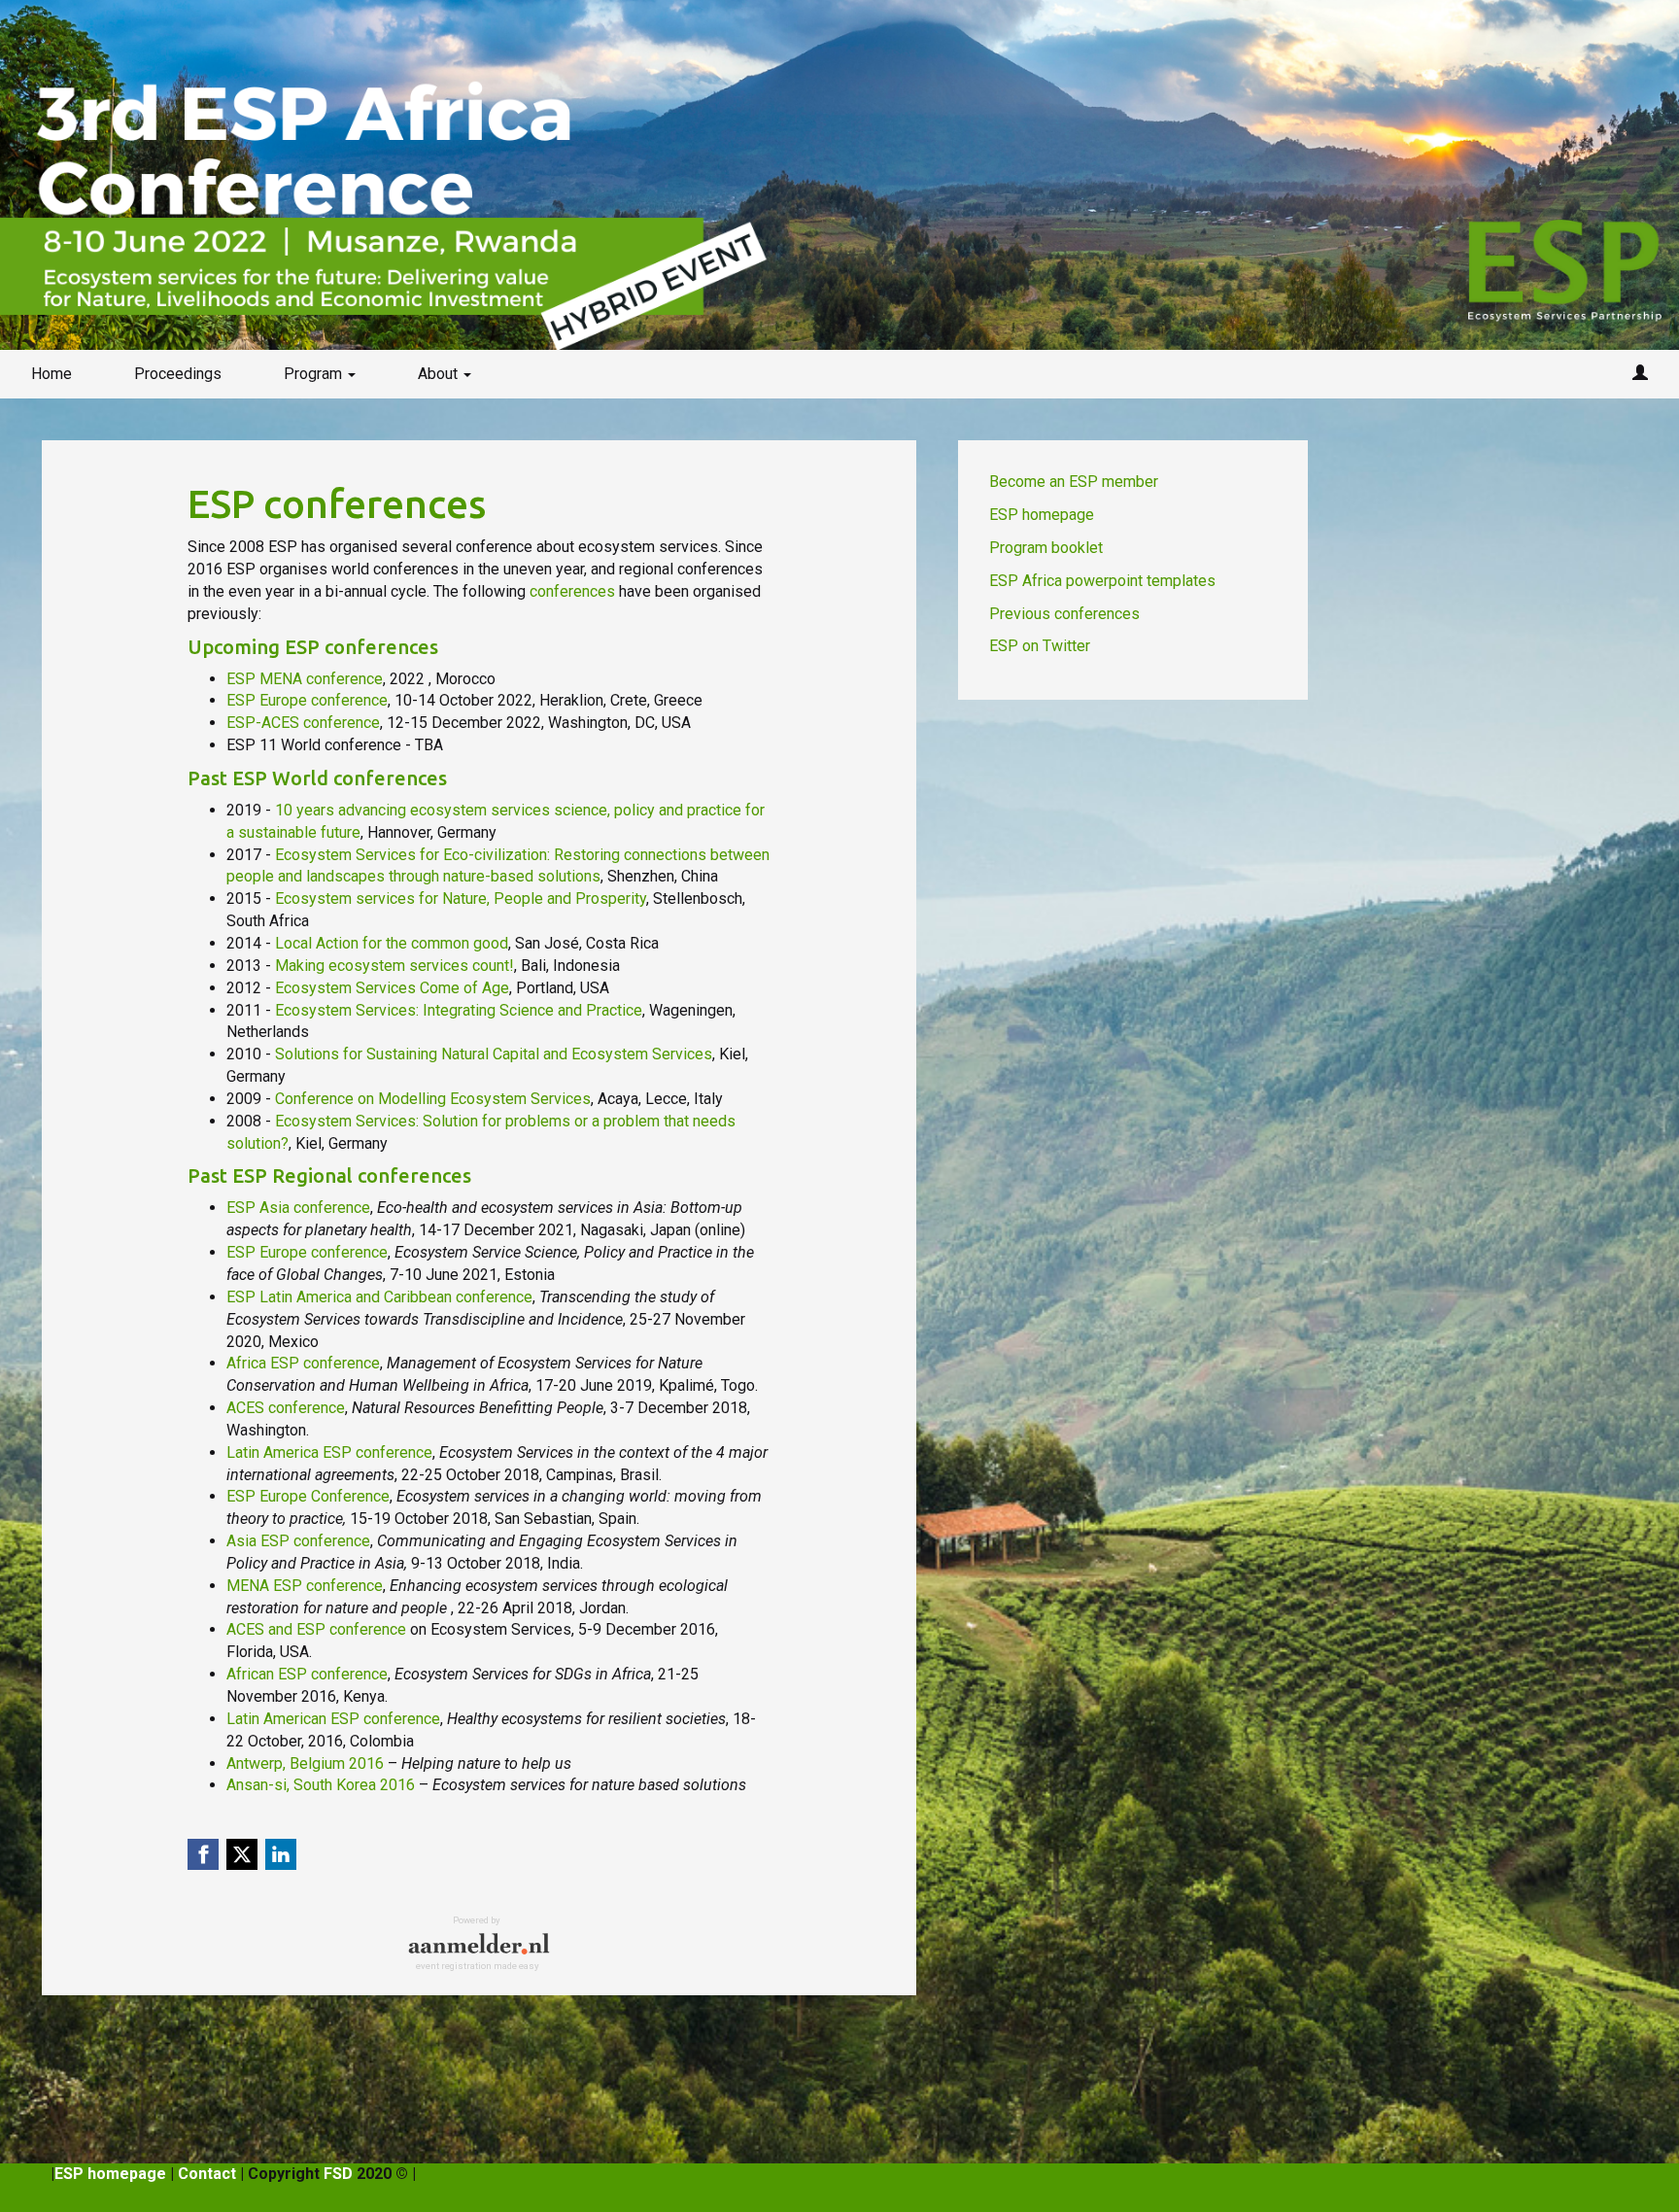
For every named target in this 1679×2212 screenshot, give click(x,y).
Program (315, 374)
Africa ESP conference (303, 1363)
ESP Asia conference (298, 1208)
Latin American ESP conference (333, 1719)
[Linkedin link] (281, 1854)
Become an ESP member (1074, 482)
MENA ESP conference (305, 1586)
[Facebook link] (203, 1854)
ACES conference (286, 1408)
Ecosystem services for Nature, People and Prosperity (461, 899)
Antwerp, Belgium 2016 (305, 1763)
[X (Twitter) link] (242, 1854)
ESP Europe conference (307, 700)
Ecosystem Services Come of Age (392, 988)
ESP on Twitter (1040, 646)
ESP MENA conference (305, 679)
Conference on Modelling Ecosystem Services (433, 1099)
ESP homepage (1042, 515)
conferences (572, 591)
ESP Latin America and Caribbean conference (379, 1297)
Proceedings (178, 374)
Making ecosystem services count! (394, 966)
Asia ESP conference (298, 1541)
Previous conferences (1064, 614)
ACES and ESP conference (316, 1629)
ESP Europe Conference (308, 1496)
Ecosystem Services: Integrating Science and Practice (459, 1010)
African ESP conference (307, 1674)
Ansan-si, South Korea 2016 (321, 1785)
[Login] (1640, 374)
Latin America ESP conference (329, 1452)
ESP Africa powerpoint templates (1102, 581)
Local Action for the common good (392, 943)
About (440, 374)
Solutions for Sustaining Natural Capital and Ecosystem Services (494, 1054)
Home (51, 374)
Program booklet (1046, 548)
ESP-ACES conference (303, 723)
